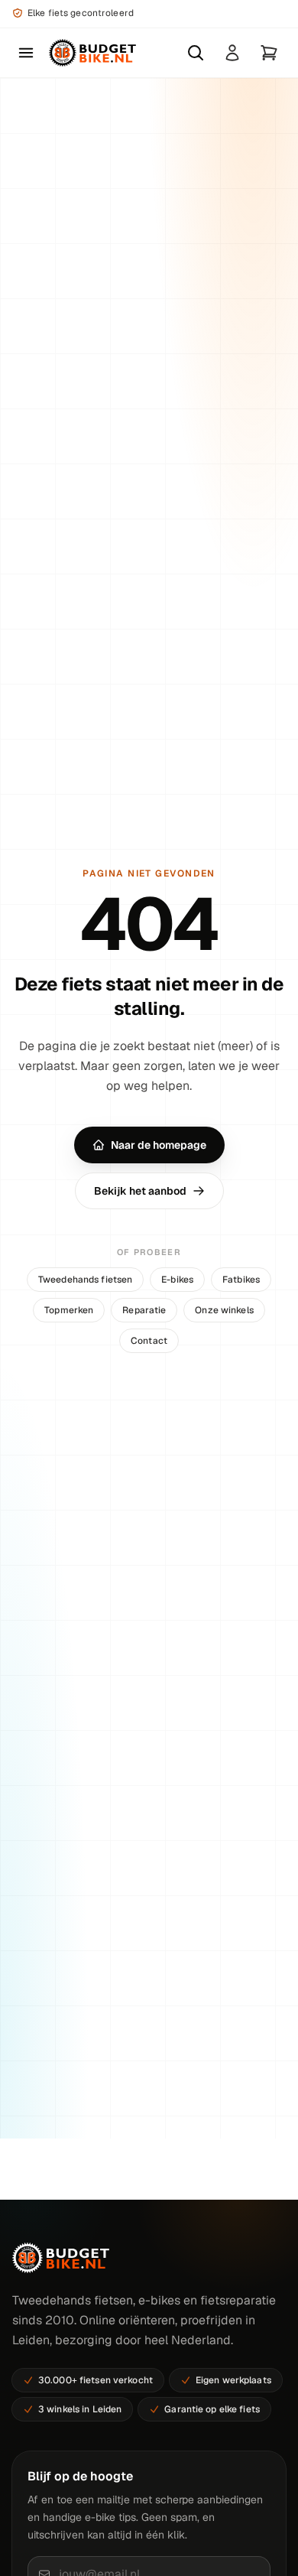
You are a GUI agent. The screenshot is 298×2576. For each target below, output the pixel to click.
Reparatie (144, 1310)
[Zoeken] (196, 53)
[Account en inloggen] (232, 53)
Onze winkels (224, 1310)
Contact (149, 1341)
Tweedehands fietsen (85, 1280)
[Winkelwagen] (269, 53)
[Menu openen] (26, 53)
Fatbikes (241, 1280)
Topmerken (69, 1310)
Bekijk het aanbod (140, 1191)
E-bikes (177, 1280)
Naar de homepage (159, 1145)
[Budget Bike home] (92, 53)
